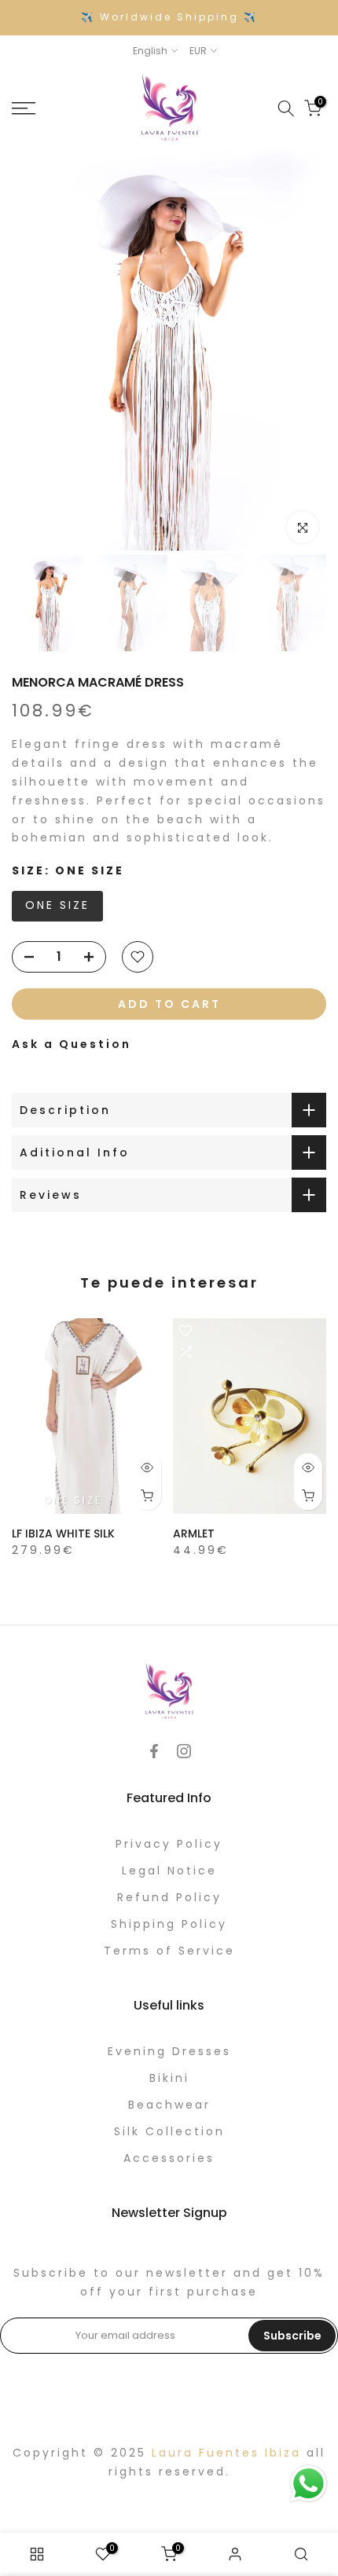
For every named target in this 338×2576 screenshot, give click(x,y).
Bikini (169, 2078)
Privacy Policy (169, 1844)
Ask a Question (72, 1044)
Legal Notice (169, 1871)
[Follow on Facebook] (154, 1751)
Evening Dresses (169, 2051)
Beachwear (169, 2105)
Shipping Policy (169, 1924)
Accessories (169, 2158)
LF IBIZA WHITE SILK (63, 1534)
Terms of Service (169, 1951)
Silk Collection (169, 2131)
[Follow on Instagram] (184, 1751)
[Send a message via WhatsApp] (309, 2484)
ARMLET (194, 1534)
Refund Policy (169, 1897)
